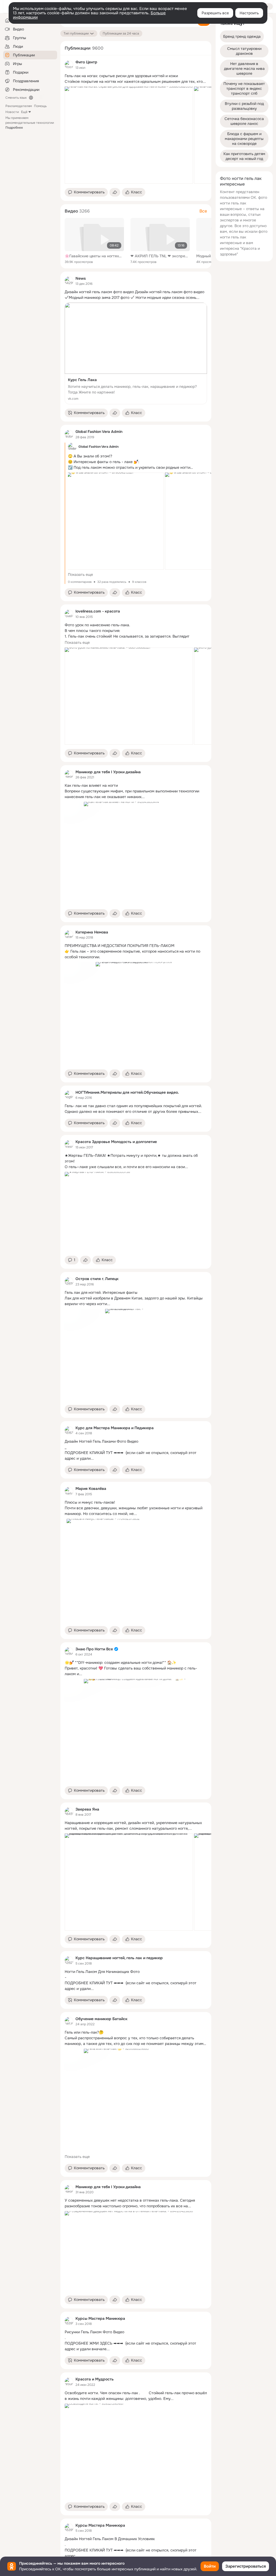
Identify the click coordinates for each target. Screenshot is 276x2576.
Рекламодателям (19, 106)
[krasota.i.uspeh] (69, 1144)
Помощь (40, 106)
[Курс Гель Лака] (136, 353)
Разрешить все (215, 13)
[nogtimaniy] (69, 1095)
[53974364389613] (69, 1281)
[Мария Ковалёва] (69, 1491)
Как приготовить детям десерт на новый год (245, 156)
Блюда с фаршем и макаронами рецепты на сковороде (245, 139)
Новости (12, 112)
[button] (86, 192)
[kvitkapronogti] (69, 1651)
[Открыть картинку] (129, 135)
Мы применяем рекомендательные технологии (30, 123)
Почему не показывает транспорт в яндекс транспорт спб (245, 88)
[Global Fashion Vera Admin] (69, 434)
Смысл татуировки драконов (245, 51)
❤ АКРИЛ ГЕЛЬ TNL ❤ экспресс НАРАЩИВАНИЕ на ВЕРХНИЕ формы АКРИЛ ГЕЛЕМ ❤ (160, 256)
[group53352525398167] (69, 2382)
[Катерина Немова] (69, 935)
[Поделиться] (115, 192)
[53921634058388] (69, 1961)
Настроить (249, 13)
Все (203, 211)
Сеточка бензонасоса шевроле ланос (245, 121)
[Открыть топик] (136, 79)
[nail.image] (69, 2021)
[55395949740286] (69, 2321)
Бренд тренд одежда (242, 36)
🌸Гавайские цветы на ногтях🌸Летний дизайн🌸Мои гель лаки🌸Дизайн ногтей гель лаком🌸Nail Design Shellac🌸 (94, 256)
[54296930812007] (69, 281)
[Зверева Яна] (69, 1812)
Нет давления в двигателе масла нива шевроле (245, 69)
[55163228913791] (69, 1431)
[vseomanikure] (69, 774)
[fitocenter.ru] (69, 65)
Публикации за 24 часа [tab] (121, 33)
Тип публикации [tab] (76, 33)
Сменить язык (16, 98)
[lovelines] (69, 614)
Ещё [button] (24, 112)
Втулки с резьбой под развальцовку (245, 106)
